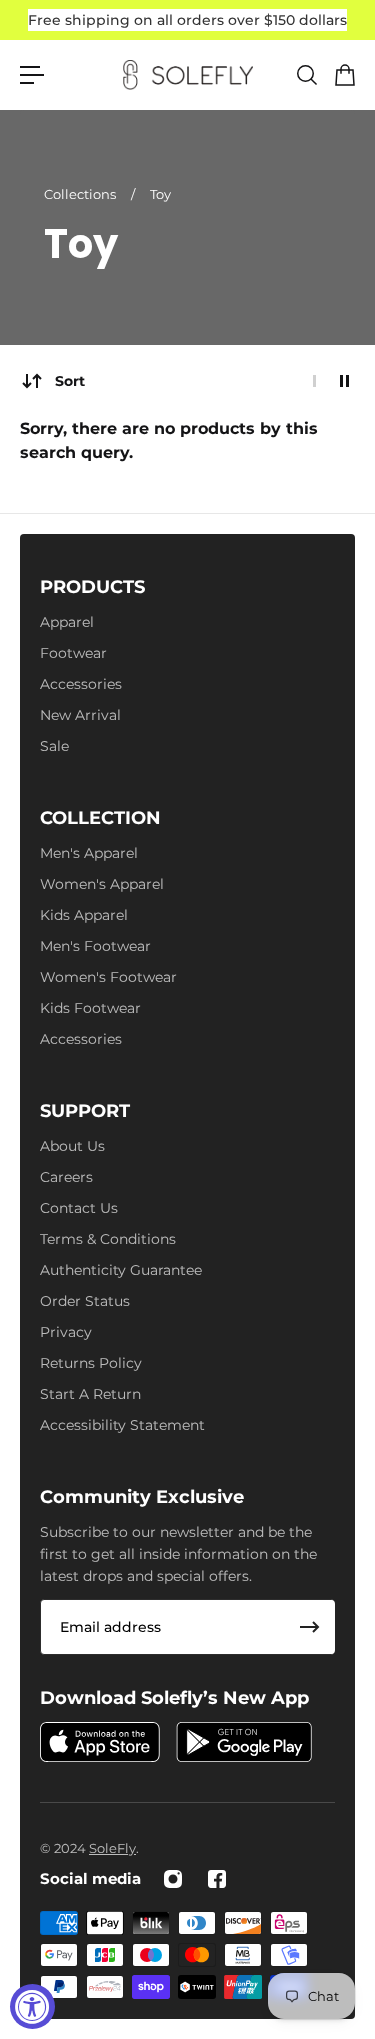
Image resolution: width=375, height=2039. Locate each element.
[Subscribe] (310, 1627)
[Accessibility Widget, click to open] (32, 2006)
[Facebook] (217, 1879)
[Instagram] (173, 1879)
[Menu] (32, 75)
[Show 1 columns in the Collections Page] (314, 381)
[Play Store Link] (244, 1742)
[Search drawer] (306, 75)
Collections (81, 194)
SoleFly (112, 1848)
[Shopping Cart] (344, 75)
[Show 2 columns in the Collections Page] (344, 381)
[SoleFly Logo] (188, 75)
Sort (70, 381)
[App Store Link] (100, 1742)
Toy (160, 194)
